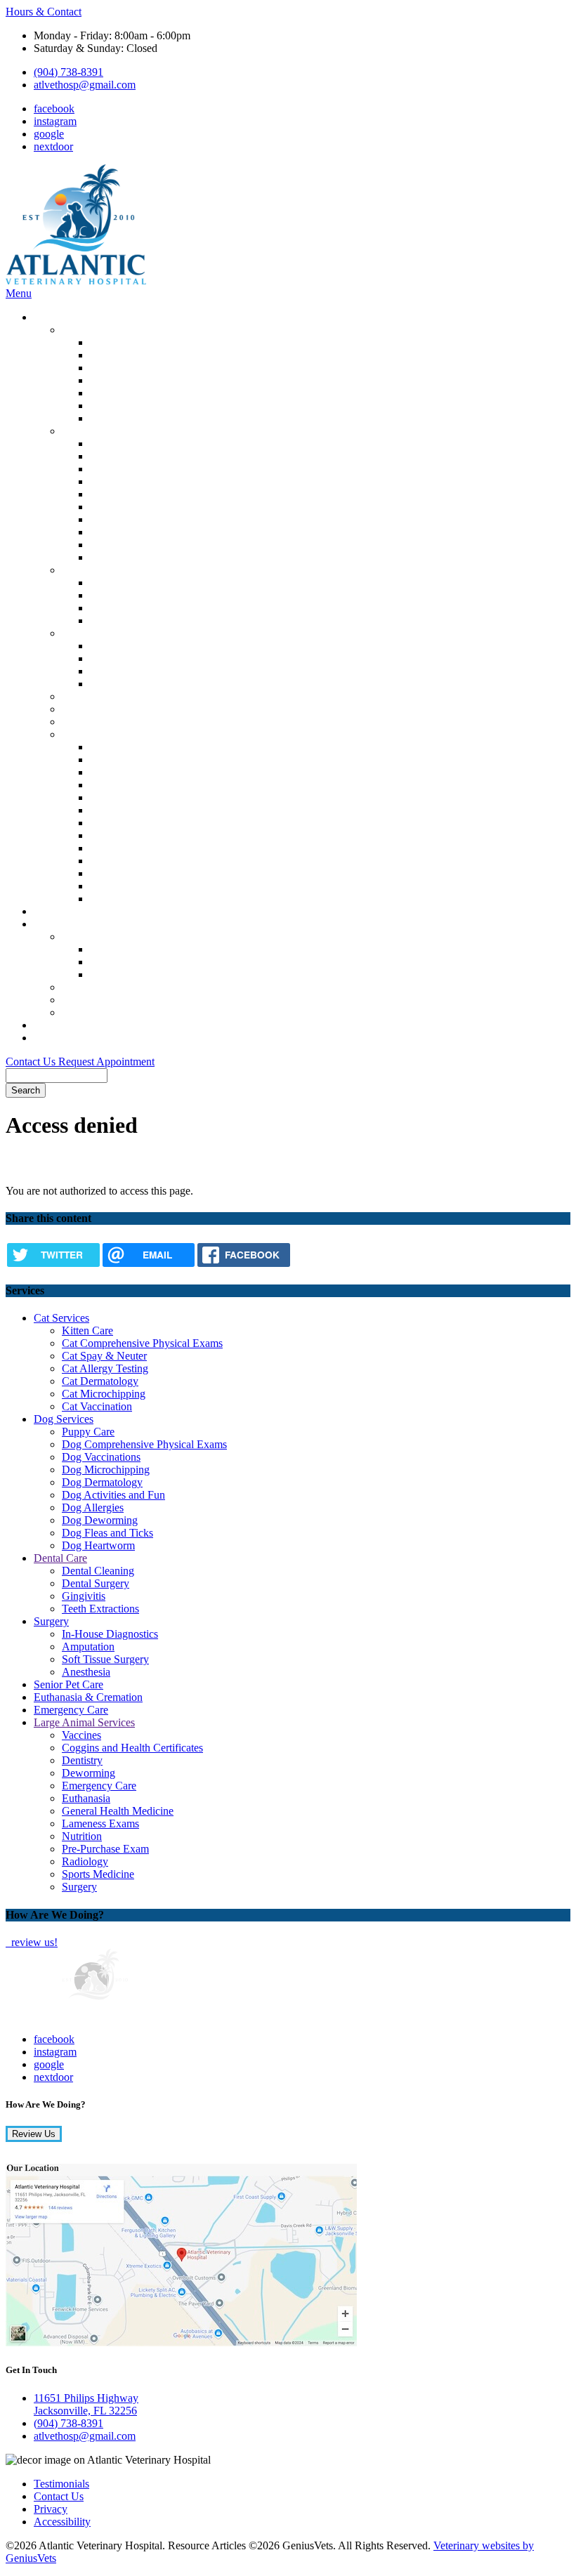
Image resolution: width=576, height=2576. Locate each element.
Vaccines (110, 747)
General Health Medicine (146, 823)
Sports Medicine (126, 886)
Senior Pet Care (97, 696)
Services (52, 317)
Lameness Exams (129, 835)
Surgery (79, 633)
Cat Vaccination (125, 418)
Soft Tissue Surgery (133, 671)
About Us (55, 924)
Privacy (51, 2509)
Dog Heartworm (126, 557)
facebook (54, 109)
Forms (48, 1038)
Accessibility (62, 2522)
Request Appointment (106, 1062)
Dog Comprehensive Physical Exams (172, 456)
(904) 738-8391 (68, 72)
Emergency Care (99, 722)
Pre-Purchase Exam (133, 861)
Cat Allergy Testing (133, 380)
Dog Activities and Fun (142, 507)
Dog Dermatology (130, 494)
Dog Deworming (128, 532)
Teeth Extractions (129, 620)
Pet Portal (55, 911)
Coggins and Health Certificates (161, 760)
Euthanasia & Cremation (116, 709)
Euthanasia (114, 810)
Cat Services (90, 330)
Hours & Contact (44, 12)
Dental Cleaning (126, 583)
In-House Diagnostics (138, 646)
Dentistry (110, 772)
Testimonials (61, 2484)
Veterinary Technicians (140, 974)
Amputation (116, 658)
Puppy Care (116, 443)
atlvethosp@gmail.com (85, 85)
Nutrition (110, 848)
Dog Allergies (121, 519)
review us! (33, 1942)
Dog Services (92, 431)
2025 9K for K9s (100, 1000)
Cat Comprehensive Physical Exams (170, 355)
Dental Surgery (124, 595)
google (49, 134)
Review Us (34, 2134)
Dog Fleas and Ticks (136, 545)
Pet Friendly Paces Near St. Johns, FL (146, 1012)
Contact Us (32, 1062)
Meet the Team (95, 937)
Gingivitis (112, 608)
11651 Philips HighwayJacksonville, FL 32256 (86, 2404)
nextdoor (53, 146)
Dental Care (89, 570)
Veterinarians (119, 949)
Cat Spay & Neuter (132, 368)
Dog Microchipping (134, 481)
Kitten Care (116, 342)
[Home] (76, 281)
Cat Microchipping (132, 406)
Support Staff (119, 962)
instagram (55, 121)
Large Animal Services (112, 734)
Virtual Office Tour (104, 987)
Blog (45, 1025)
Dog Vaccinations (129, 469)
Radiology (113, 873)
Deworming (117, 785)
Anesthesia (114, 684)
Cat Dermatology (128, 393)
